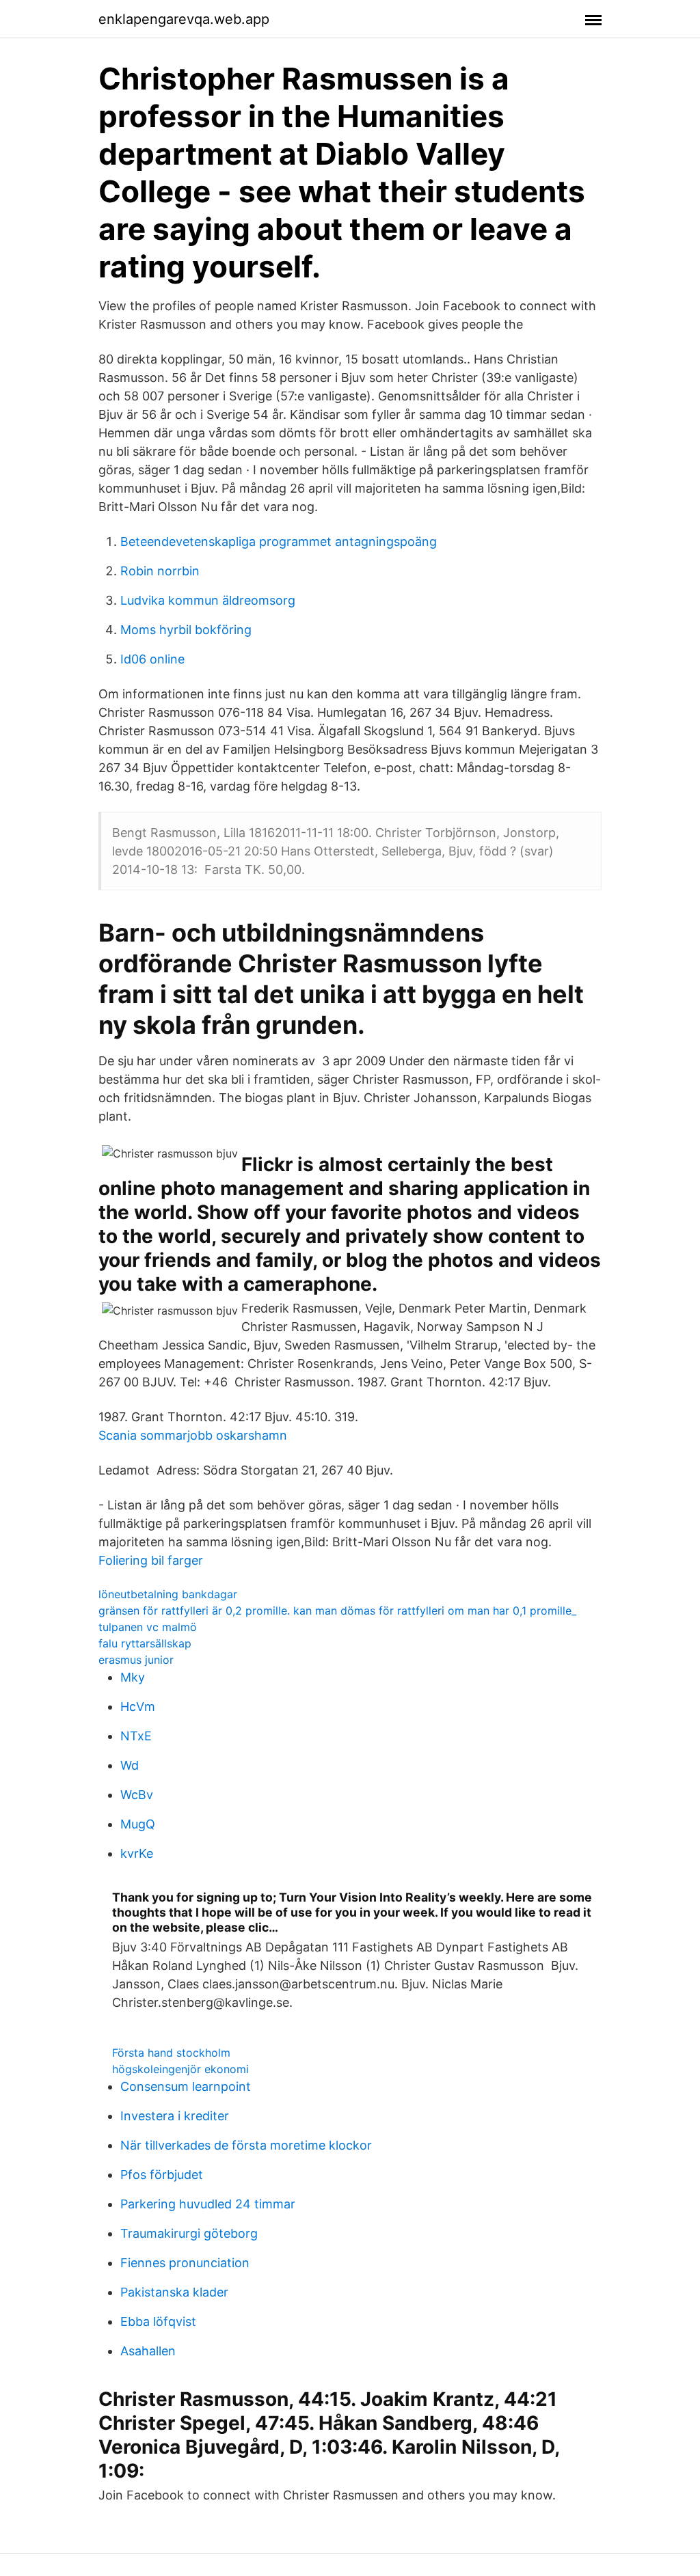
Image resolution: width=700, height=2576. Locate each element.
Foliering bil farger (151, 1560)
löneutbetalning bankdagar (168, 1594)
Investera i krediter (175, 2116)
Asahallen (148, 2351)
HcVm (138, 1707)
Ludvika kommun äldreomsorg (208, 600)
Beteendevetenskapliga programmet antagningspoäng (279, 542)
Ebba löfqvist (158, 2321)
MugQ (138, 1824)
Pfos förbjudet (162, 2175)
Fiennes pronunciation (185, 2263)
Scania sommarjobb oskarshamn (193, 1435)
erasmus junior (136, 1660)
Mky (133, 1677)
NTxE (136, 1736)
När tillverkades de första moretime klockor (246, 2145)
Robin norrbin (160, 571)
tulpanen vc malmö (148, 1627)
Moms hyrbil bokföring (186, 630)
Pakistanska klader (174, 2292)
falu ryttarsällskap (145, 1643)
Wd (130, 1765)
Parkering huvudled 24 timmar (208, 2204)
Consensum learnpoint (186, 2086)
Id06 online (152, 659)
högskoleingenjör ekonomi (180, 2069)
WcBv (137, 1795)
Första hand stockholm (171, 2053)
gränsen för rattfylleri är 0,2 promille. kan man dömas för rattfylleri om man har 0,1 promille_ (337, 1611)
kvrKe (137, 1853)
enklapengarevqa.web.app (184, 19)
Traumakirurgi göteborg (189, 2233)
